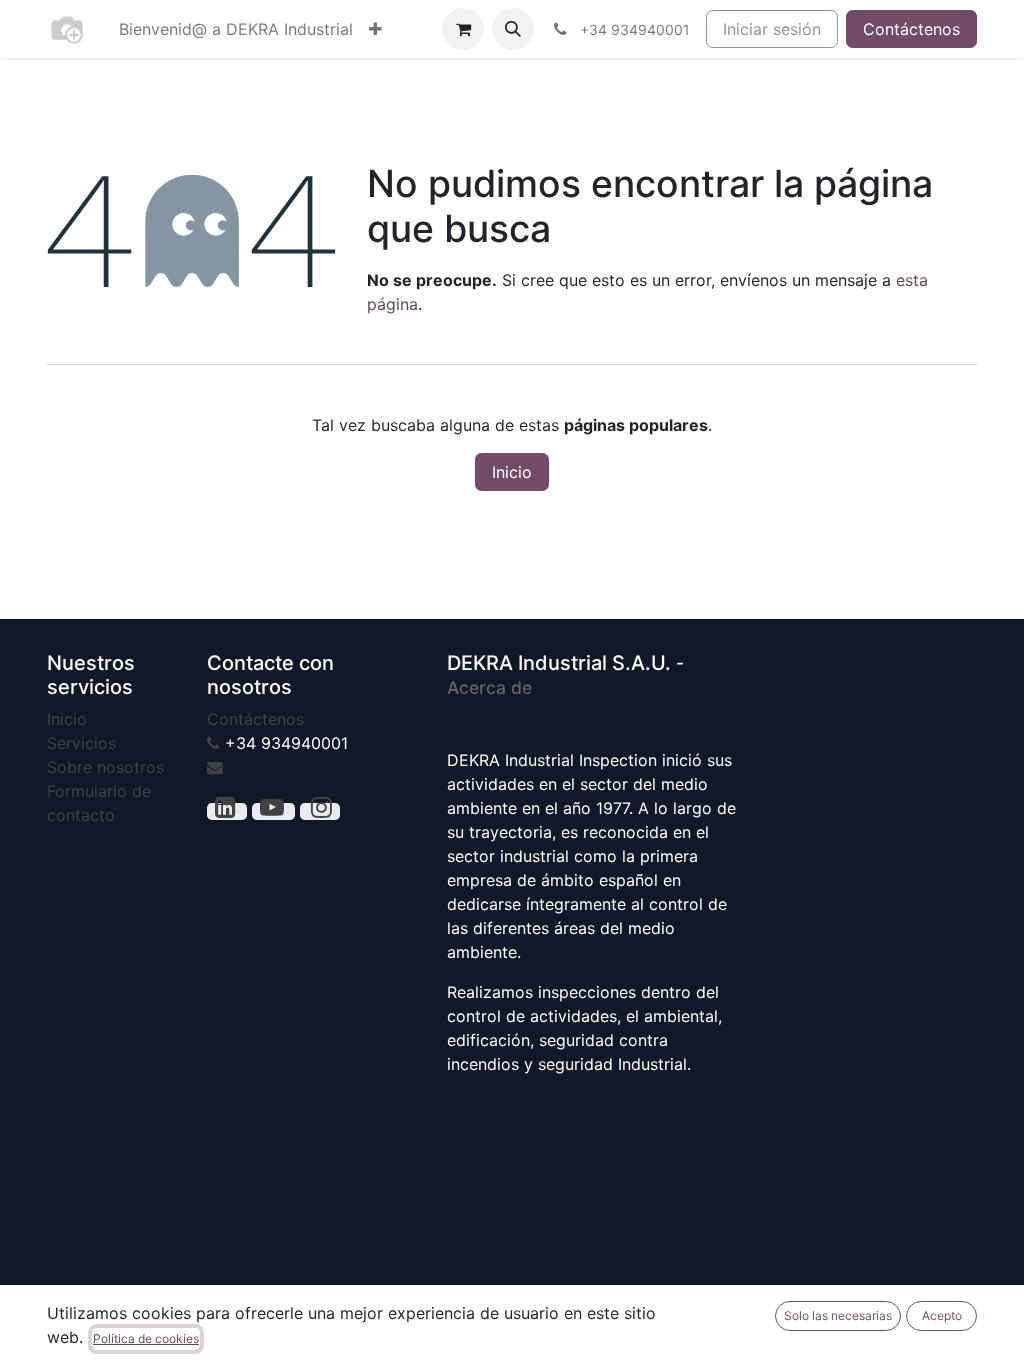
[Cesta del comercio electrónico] (463, 29)
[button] (513, 29)
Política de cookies (146, 1338)
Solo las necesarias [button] (838, 1315)
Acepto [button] (942, 1315)
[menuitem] (236, 29)
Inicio (512, 472)
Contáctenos (911, 29)
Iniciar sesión (772, 29)
